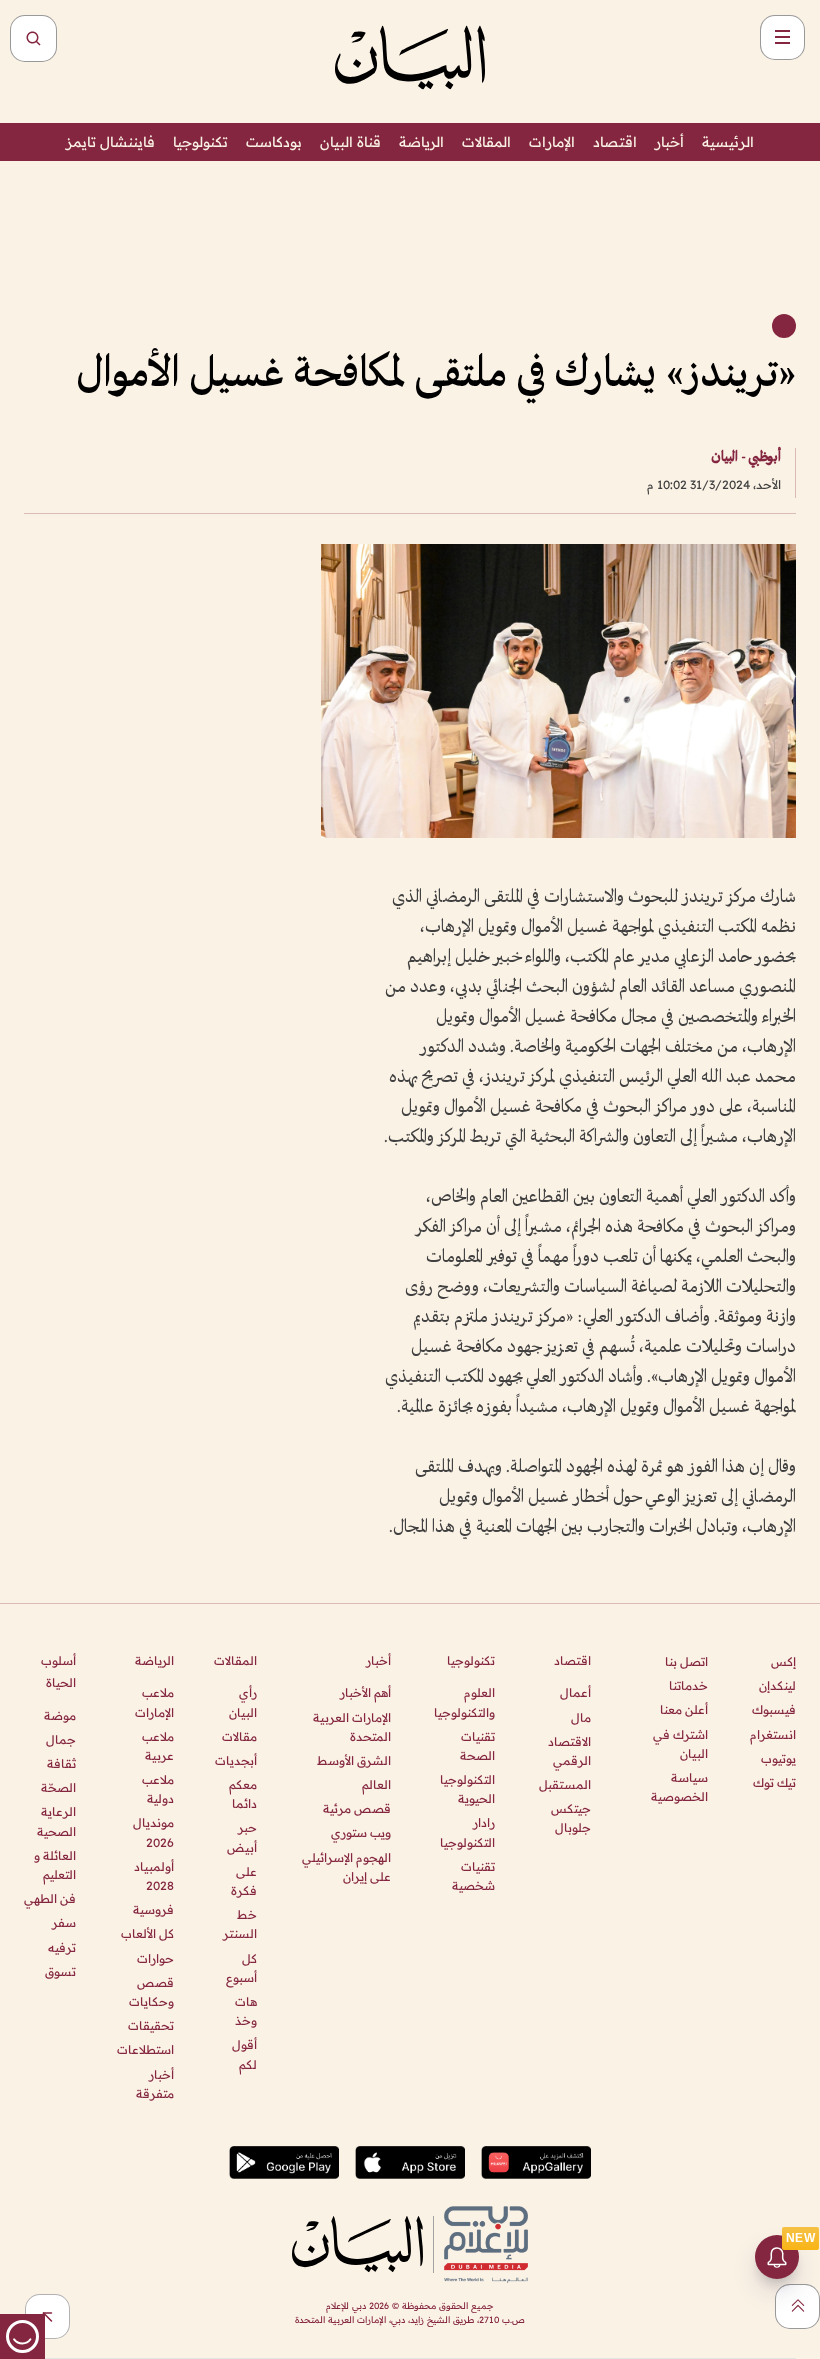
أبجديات (236, 1760)
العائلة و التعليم (55, 1865)
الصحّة (58, 1787)
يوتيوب (778, 1758)
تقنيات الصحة (477, 1746)
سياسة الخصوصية (679, 1787)
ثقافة (61, 1763)
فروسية (153, 1909)
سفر (64, 1922)
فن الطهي (50, 1898)
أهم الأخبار (365, 1692)
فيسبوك (774, 1709)
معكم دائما (243, 1794)
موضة (60, 1715)
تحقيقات (150, 2025)
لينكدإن (777, 1685)
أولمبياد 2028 (153, 1876)
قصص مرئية (357, 1808)
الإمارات (552, 142)
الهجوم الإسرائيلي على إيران (346, 1867)
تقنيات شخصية (473, 1876)
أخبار (669, 142)
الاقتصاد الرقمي (569, 1751)
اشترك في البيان (680, 1744)
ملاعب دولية (157, 1789)
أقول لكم (244, 2054)
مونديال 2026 (153, 1832)
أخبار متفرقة (154, 2084)
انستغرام (773, 1734)
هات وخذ (246, 2011)
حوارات (155, 1958)
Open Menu (782, 37)
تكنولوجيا (200, 142)
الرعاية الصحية (56, 1821)
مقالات (239, 1736)
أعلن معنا (684, 1709)
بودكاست (274, 142)
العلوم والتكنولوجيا (464, 1702)
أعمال (575, 1692)
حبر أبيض (242, 1837)
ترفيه (62, 1947)
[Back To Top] (797, 2306)
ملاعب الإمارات (154, 1702)
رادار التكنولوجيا (467, 1832)
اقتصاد (615, 142)
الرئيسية (728, 142)
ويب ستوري (361, 1832)
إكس (783, 1661)
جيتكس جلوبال (571, 1818)
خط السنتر (240, 1924)
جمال (61, 1739)
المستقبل (565, 1784)
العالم (376, 1784)
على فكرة (244, 1881)
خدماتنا (688, 1685)
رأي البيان (243, 1702)
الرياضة (421, 142)
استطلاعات (145, 2049)
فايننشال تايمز (110, 142)
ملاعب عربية (157, 1746)
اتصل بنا (686, 1661)
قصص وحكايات (151, 1992)
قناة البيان (350, 142)
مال (581, 1717)
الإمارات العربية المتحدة (352, 1727)
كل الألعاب (147, 1933)
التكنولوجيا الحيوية (467, 1789)
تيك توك (774, 1782)
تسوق (60, 1971)
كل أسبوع (241, 1968)
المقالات (486, 142)
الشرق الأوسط (354, 1760)
